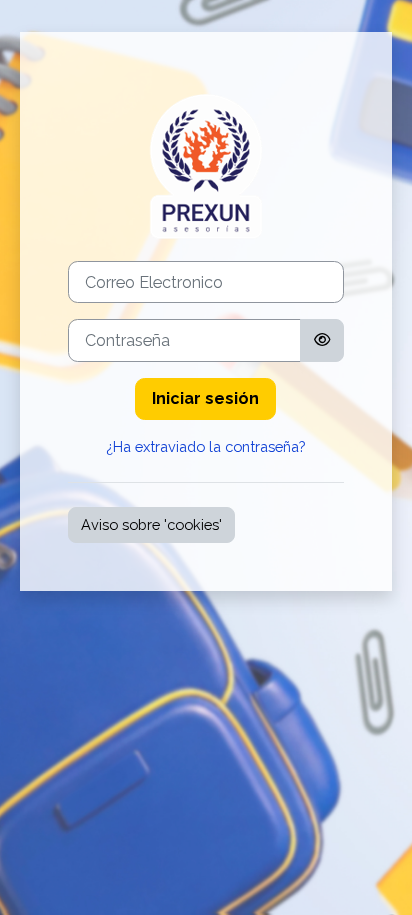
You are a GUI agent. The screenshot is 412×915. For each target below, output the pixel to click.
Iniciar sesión (205, 398)
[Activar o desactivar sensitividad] (322, 340)
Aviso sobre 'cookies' (151, 524)
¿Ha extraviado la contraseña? (205, 446)
